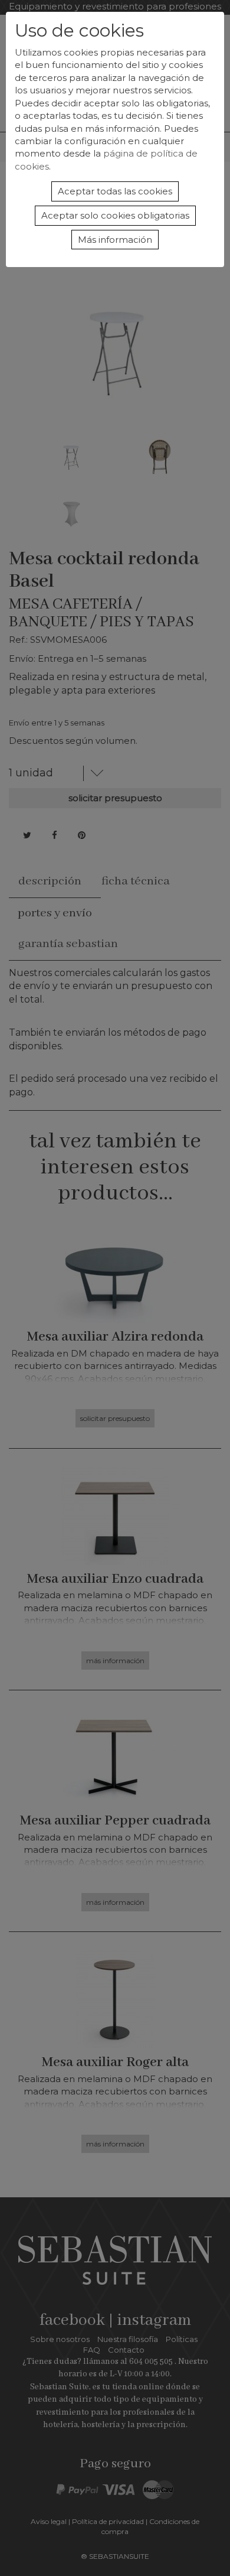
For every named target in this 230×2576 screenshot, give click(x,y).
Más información (115, 240)
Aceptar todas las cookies (115, 191)
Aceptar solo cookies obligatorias (115, 215)
